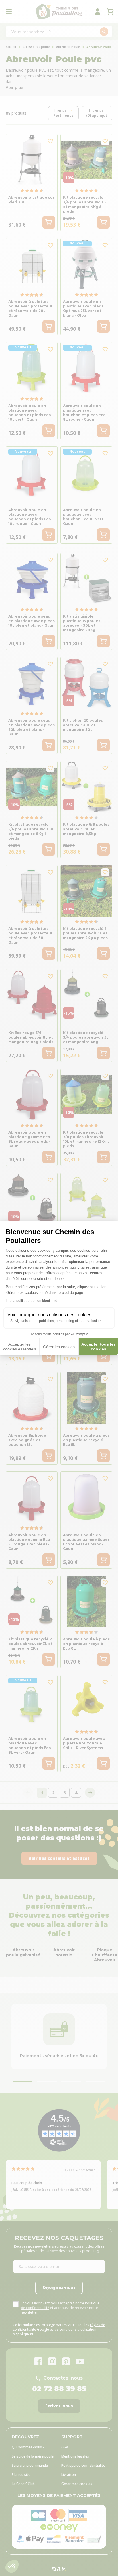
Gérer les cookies (59, 1347)
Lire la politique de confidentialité (32, 1301)
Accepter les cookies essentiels (20, 1347)
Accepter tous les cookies (99, 1347)
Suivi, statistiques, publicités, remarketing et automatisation (56, 1321)
